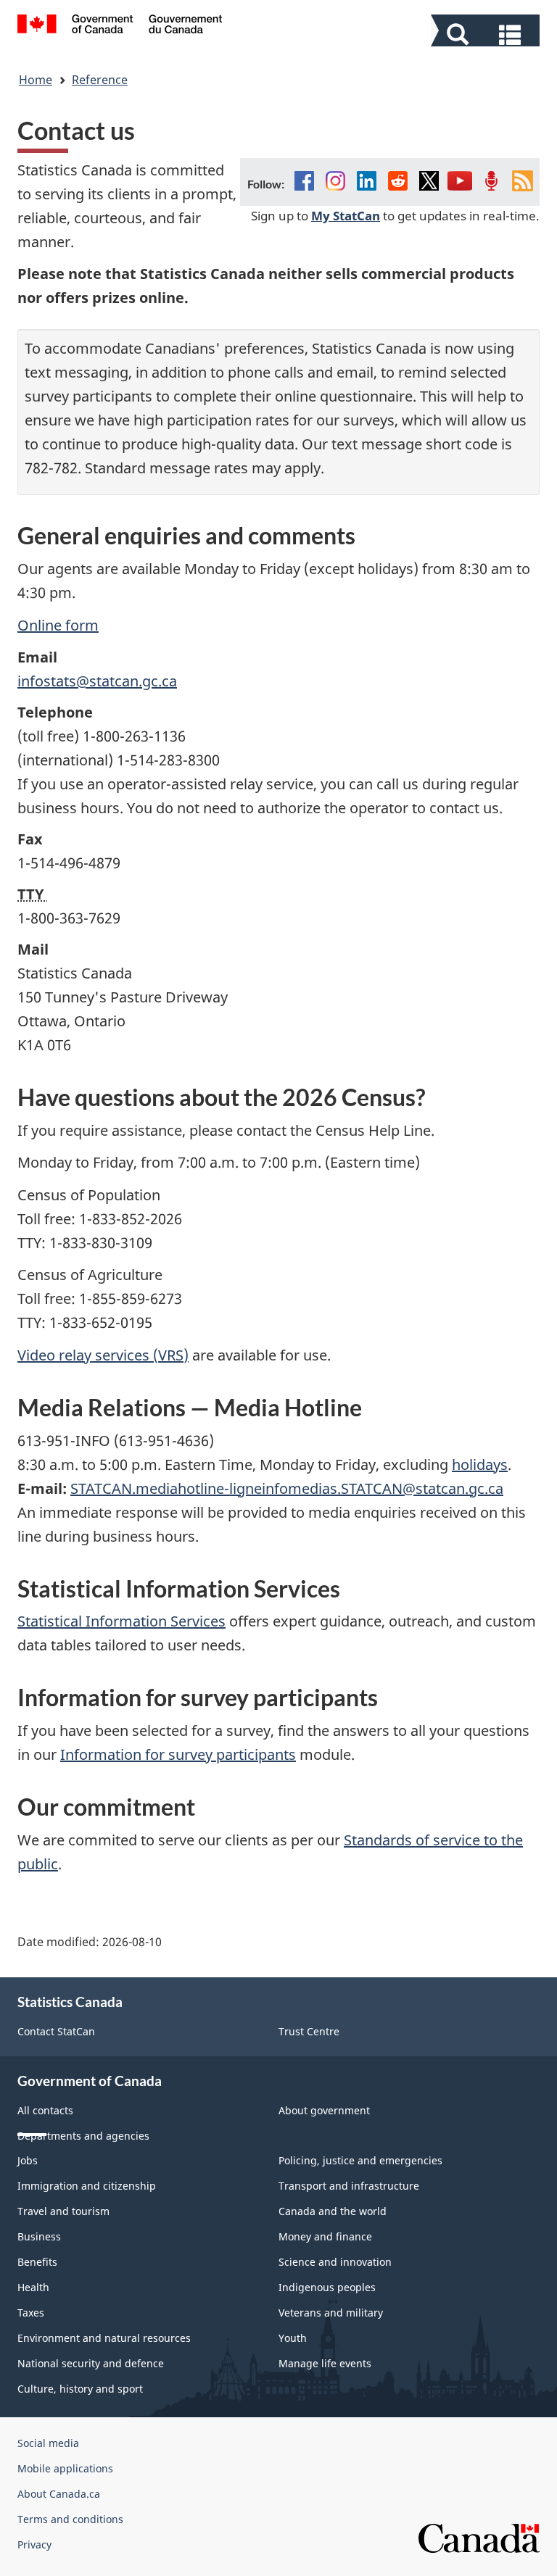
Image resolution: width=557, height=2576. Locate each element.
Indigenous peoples (327, 2287)
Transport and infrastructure (349, 2186)
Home (36, 80)
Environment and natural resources (104, 2338)
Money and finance (325, 2236)
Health (33, 2287)
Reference (100, 80)
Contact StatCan (56, 2031)
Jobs (28, 2160)
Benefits (37, 2262)
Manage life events (325, 2363)
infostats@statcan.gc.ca (97, 681)
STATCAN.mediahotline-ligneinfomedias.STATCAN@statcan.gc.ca (287, 1488)
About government (324, 2110)
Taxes (31, 2313)
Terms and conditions (70, 2519)
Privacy (34, 2544)
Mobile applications (65, 2468)
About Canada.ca (59, 2494)
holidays (480, 1464)
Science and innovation (335, 2262)
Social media (48, 2443)
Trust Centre (309, 2031)
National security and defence (91, 2363)
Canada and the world (333, 2211)
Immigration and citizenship (87, 2186)
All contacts (45, 2110)
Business (39, 2236)
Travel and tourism (63, 2211)
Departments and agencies (83, 2136)
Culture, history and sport (80, 2389)
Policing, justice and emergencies (360, 2160)
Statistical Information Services (121, 1621)
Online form (58, 625)
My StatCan (346, 215)
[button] (487, 33)
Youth (293, 2338)
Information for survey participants (178, 1754)
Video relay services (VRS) (103, 1355)
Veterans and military (331, 2313)
